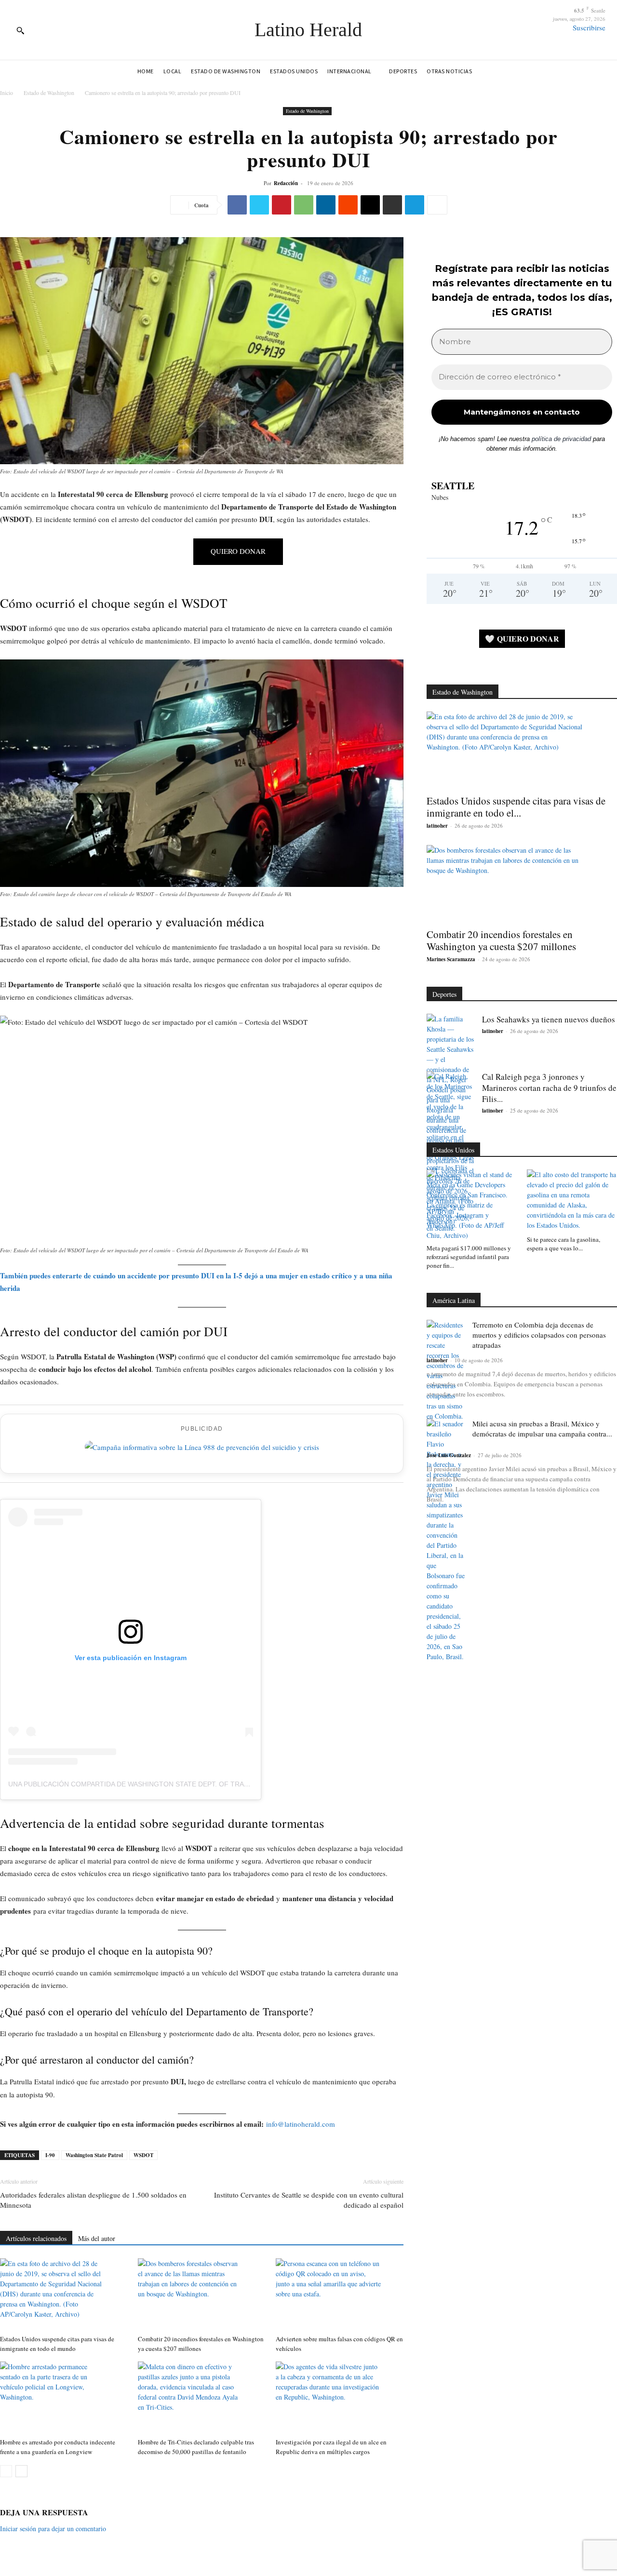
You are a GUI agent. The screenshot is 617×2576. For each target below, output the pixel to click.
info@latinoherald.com (301, 2124)
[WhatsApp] (304, 205)
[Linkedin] (326, 205)
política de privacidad (561, 439)
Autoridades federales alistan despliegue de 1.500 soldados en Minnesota (93, 2200)
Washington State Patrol (94, 2155)
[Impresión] (392, 205)
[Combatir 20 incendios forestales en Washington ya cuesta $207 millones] (202, 2294)
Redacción (286, 183)
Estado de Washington (49, 93)
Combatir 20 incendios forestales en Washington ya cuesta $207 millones (501, 940)
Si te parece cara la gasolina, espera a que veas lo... (563, 1244)
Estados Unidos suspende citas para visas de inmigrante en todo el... (516, 807)
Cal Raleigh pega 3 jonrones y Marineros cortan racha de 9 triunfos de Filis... (549, 1088)
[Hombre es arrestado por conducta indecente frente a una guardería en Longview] (64, 2398)
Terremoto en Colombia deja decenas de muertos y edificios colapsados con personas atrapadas (539, 1335)
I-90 (50, 2155)
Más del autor (97, 2238)
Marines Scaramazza (451, 959)
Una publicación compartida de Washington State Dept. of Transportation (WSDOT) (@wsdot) (185, 1784)
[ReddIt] (348, 205)
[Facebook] (237, 205)
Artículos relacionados (36, 2238)
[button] (20, 30)
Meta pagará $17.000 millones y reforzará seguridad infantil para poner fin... (469, 1257)
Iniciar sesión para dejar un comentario (53, 2529)
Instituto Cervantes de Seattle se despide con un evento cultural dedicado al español (309, 2200)
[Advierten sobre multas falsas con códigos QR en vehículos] (340, 2294)
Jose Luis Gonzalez (449, 1455)
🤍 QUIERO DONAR (522, 638)
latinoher (437, 826)
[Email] (370, 205)
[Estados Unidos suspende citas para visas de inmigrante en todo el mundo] (64, 2294)
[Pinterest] (282, 205)
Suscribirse (589, 27)
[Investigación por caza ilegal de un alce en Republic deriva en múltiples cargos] (340, 2398)
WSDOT (143, 2155)
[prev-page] (6, 2471)
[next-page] (21, 2471)
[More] (437, 205)
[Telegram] (415, 205)
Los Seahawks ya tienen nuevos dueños (549, 1019)
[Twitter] (259, 205)
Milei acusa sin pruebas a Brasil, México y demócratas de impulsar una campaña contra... (542, 1429)
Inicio (7, 93)
